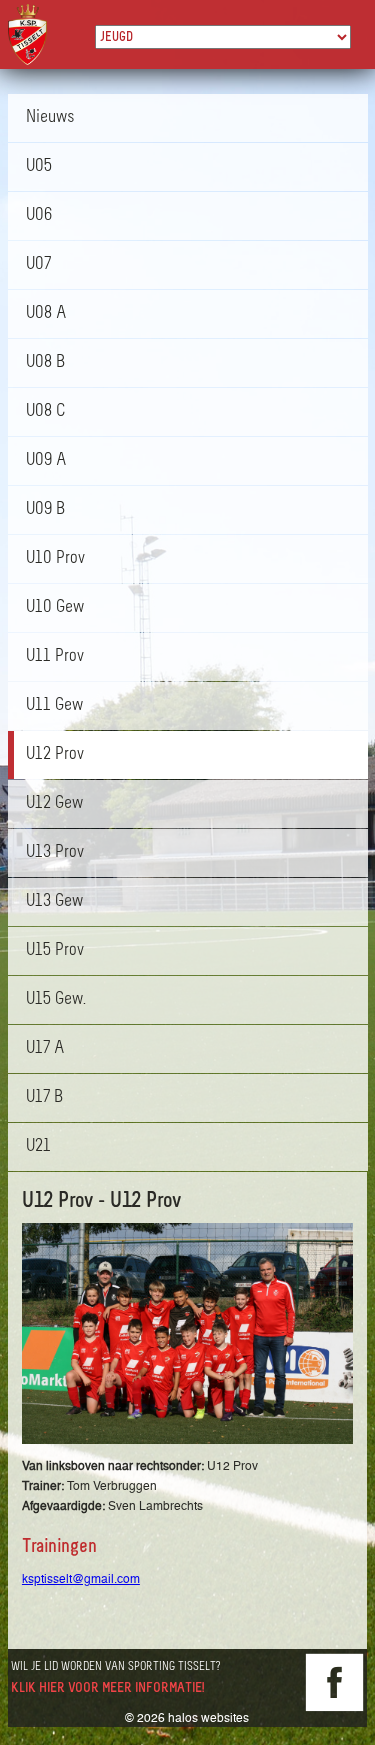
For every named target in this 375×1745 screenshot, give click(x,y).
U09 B (45, 510)
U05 (39, 167)
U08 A (46, 314)
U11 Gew (54, 706)
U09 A (46, 461)
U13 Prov (55, 853)
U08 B (45, 363)
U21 (38, 1147)
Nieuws (50, 118)
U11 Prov (55, 657)
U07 (38, 265)
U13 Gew (54, 902)
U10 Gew (55, 608)
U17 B (44, 1098)
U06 (39, 216)
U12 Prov (55, 755)
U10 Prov (55, 559)
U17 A (45, 1049)
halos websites (208, 1718)
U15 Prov (55, 951)
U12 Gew (54, 804)
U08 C (45, 412)
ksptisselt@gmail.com (81, 1579)
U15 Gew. (56, 1000)
